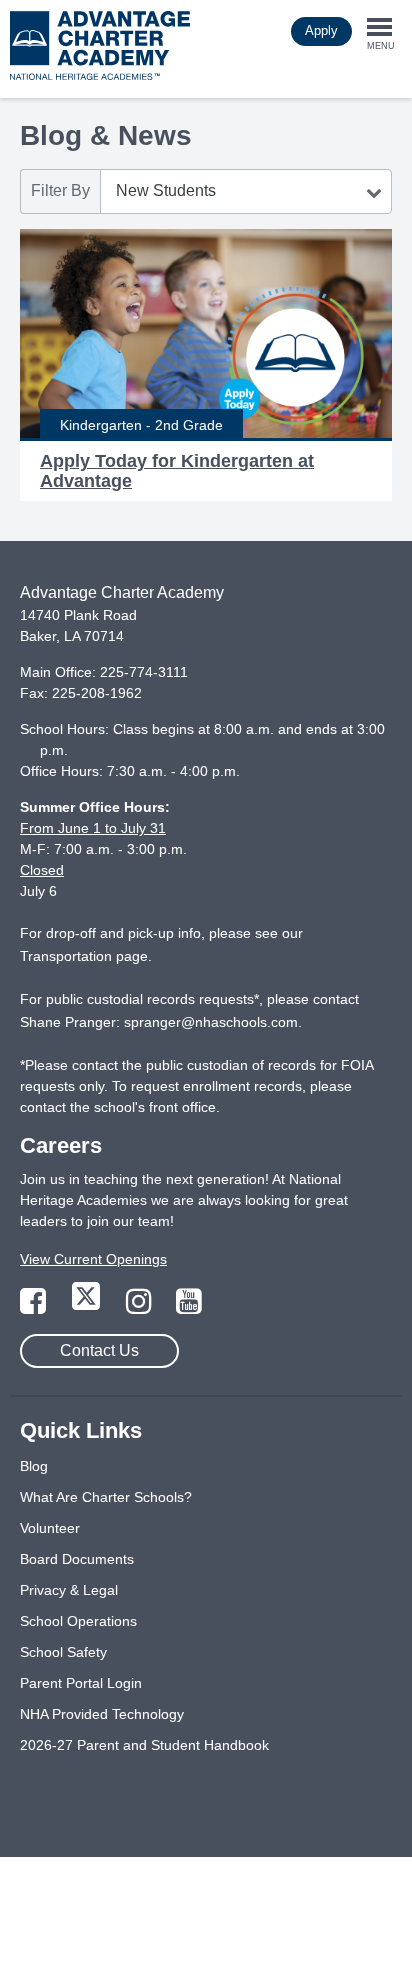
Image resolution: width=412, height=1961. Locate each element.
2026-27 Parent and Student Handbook (144, 1745)
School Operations (78, 1621)
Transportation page (84, 956)
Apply (321, 30)
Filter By (60, 190)
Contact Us (99, 1350)
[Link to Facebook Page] (35, 1307)
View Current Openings (93, 1259)
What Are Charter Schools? (106, 1497)
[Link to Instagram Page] (141, 1307)
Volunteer (50, 1528)
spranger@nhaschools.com (211, 1022)
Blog (34, 1466)
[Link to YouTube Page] (189, 1307)
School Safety (63, 1652)
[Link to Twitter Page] (88, 1307)
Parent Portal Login (81, 1683)
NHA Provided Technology (102, 1714)
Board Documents (77, 1559)
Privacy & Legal (69, 1590)
